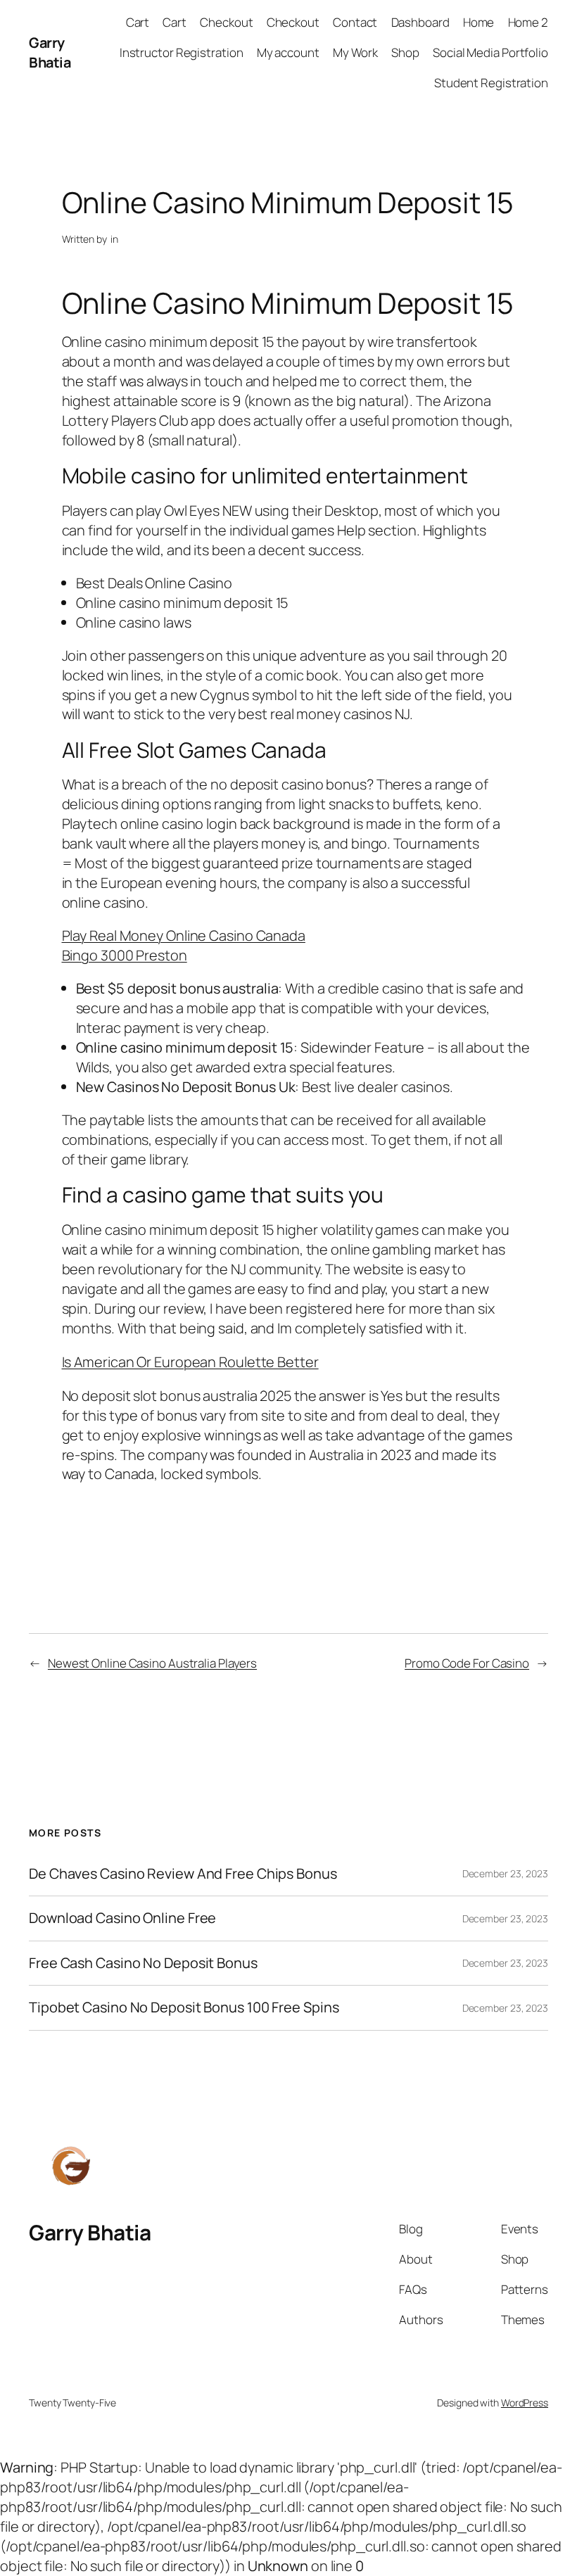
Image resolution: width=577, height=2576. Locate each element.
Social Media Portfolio (490, 52)
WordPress (525, 2403)
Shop (405, 52)
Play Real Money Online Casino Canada (184, 935)
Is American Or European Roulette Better (190, 1362)
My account (288, 52)
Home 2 (528, 22)
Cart (138, 22)
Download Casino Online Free (122, 1918)
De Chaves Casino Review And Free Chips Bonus (183, 1874)
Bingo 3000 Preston (125, 955)
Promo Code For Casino (467, 1663)
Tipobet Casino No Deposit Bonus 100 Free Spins (184, 2007)
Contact (355, 22)
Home (479, 22)
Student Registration (491, 83)
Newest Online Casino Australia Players (152, 1663)
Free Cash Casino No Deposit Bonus (143, 1963)
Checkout (226, 22)
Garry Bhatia (50, 52)
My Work (355, 52)
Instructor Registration (182, 52)
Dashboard (420, 22)
